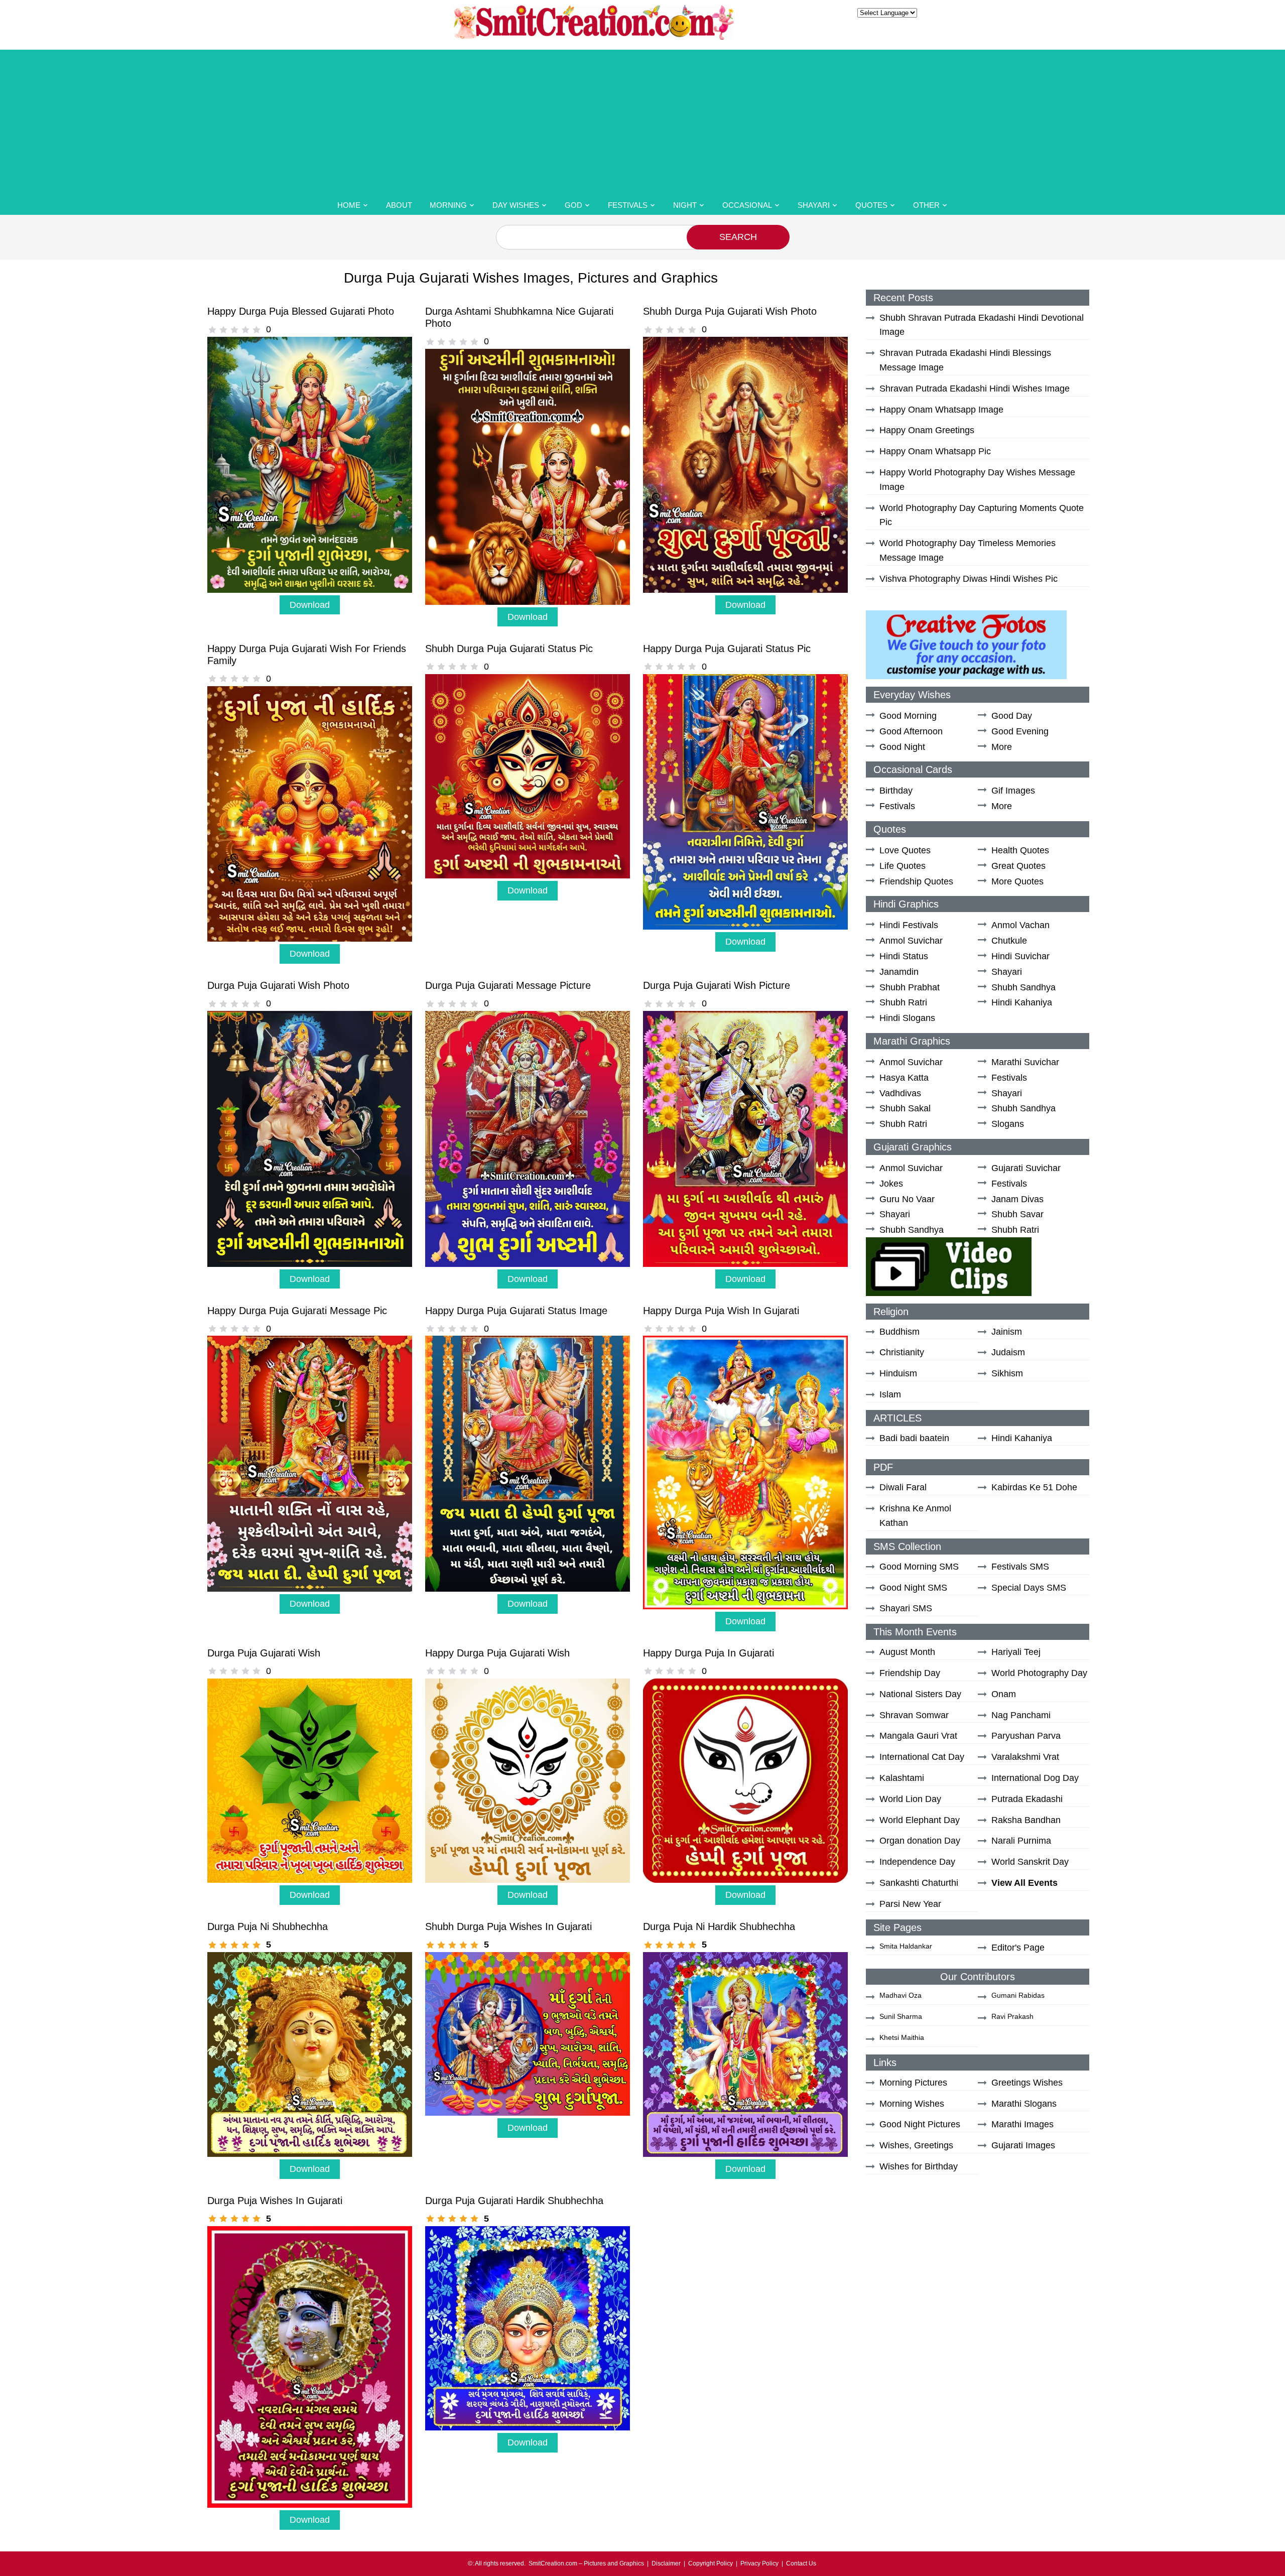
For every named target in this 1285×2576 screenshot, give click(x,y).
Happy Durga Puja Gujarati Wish (497, 1653)
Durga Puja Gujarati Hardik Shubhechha (514, 2201)
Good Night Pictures (920, 2124)
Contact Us (801, 2563)
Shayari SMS (906, 1608)
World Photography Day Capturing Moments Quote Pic (982, 515)
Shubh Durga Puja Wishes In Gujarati (508, 1926)
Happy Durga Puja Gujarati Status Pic (727, 649)
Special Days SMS (1029, 1588)
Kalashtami (902, 1778)
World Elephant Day (920, 1820)
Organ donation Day (920, 1841)
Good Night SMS (913, 1588)
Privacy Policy (759, 2563)
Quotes (871, 205)
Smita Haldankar (906, 1946)
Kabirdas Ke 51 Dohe (1034, 1487)
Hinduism (898, 1373)
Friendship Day (910, 1673)
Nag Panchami (1021, 1715)
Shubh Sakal (905, 1108)
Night (685, 205)
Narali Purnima (1021, 1841)
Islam (890, 1394)
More (1002, 747)
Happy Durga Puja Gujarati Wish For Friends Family (307, 655)
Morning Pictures (913, 2083)
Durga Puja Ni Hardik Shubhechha (719, 1926)
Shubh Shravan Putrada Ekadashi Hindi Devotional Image (982, 325)
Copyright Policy (711, 2563)
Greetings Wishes (1027, 2083)
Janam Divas (1017, 1199)
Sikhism (1007, 1373)
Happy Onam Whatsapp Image (941, 410)
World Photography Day (1039, 1673)
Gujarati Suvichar (1026, 1168)
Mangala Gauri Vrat (918, 1736)
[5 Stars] (256, 330)
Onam (1004, 1694)
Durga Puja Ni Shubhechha (268, 1926)
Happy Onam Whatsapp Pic (935, 451)
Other (926, 205)
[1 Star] (212, 330)
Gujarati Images (1023, 2145)
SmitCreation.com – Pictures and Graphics (586, 2563)
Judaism (1008, 1352)
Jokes (891, 1184)
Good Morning (908, 716)
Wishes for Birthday (919, 2166)
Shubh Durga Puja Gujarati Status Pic (509, 649)
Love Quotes (905, 850)
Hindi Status (904, 956)
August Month (907, 1652)
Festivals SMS (1020, 1567)
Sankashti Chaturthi (919, 1883)
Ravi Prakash (1012, 2016)
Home (349, 205)
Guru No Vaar (907, 1199)
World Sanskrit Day (1030, 1862)
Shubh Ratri (903, 1002)
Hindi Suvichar (1020, 956)
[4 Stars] (245, 330)
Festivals (628, 205)
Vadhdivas (900, 1093)
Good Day (1012, 716)
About (399, 205)
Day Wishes (516, 205)
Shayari (814, 205)
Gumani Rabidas (1018, 1995)
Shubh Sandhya (1023, 987)
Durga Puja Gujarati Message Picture (508, 985)
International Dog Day (1035, 1778)
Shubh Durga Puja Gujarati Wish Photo (730, 311)
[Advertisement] (642, 120)
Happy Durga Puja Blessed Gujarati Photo (301, 311)
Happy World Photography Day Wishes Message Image (977, 480)
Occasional (747, 205)
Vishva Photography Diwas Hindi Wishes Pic (969, 579)
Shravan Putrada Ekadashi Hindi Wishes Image (975, 389)
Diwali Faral (903, 1487)
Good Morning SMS (919, 1567)
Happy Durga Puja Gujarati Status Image (516, 1311)
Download (310, 605)
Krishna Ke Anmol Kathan (915, 1516)
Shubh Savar (1017, 1214)
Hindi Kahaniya (1022, 1002)
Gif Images (1013, 791)
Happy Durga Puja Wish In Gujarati (721, 1311)
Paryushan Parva (1026, 1736)
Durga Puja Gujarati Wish (264, 1653)
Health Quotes (1020, 850)
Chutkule (1009, 941)
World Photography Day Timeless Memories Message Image (968, 550)
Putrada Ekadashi (1027, 1799)
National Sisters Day (920, 1694)
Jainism (1007, 1332)
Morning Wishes (912, 2104)
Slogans (1008, 1124)
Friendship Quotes (916, 881)
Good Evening (1020, 731)
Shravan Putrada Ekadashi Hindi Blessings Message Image (965, 360)
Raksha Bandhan (1026, 1820)
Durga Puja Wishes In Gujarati (275, 2201)
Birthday (896, 791)
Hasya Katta (904, 1078)
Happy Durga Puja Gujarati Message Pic (297, 1311)
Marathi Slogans (1024, 2104)
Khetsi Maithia (902, 2037)
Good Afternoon (911, 731)
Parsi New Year (910, 1904)
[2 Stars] (223, 330)
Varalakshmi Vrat (1025, 1757)
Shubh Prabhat (910, 987)
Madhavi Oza (901, 1995)
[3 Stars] (234, 330)
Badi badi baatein (914, 1438)
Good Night (902, 747)
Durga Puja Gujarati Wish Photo (278, 985)
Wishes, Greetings (916, 2145)
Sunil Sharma (901, 2016)
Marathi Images (1022, 2124)
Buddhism (899, 1332)
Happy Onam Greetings (927, 430)
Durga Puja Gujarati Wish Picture (717, 985)
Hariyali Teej (1016, 1652)
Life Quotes (903, 866)
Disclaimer (666, 2563)
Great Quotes (1018, 866)
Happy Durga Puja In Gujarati (709, 1653)
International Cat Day (922, 1757)
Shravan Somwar (914, 1715)
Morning (448, 205)
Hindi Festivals (909, 925)
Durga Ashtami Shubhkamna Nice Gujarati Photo (519, 317)
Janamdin (899, 972)
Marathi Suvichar (1025, 1062)
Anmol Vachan (1020, 925)
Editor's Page (1018, 1948)
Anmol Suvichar (911, 941)
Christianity (902, 1352)
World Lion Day (910, 1799)
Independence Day (917, 1862)
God (573, 205)
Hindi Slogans (907, 1018)
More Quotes (1017, 881)
